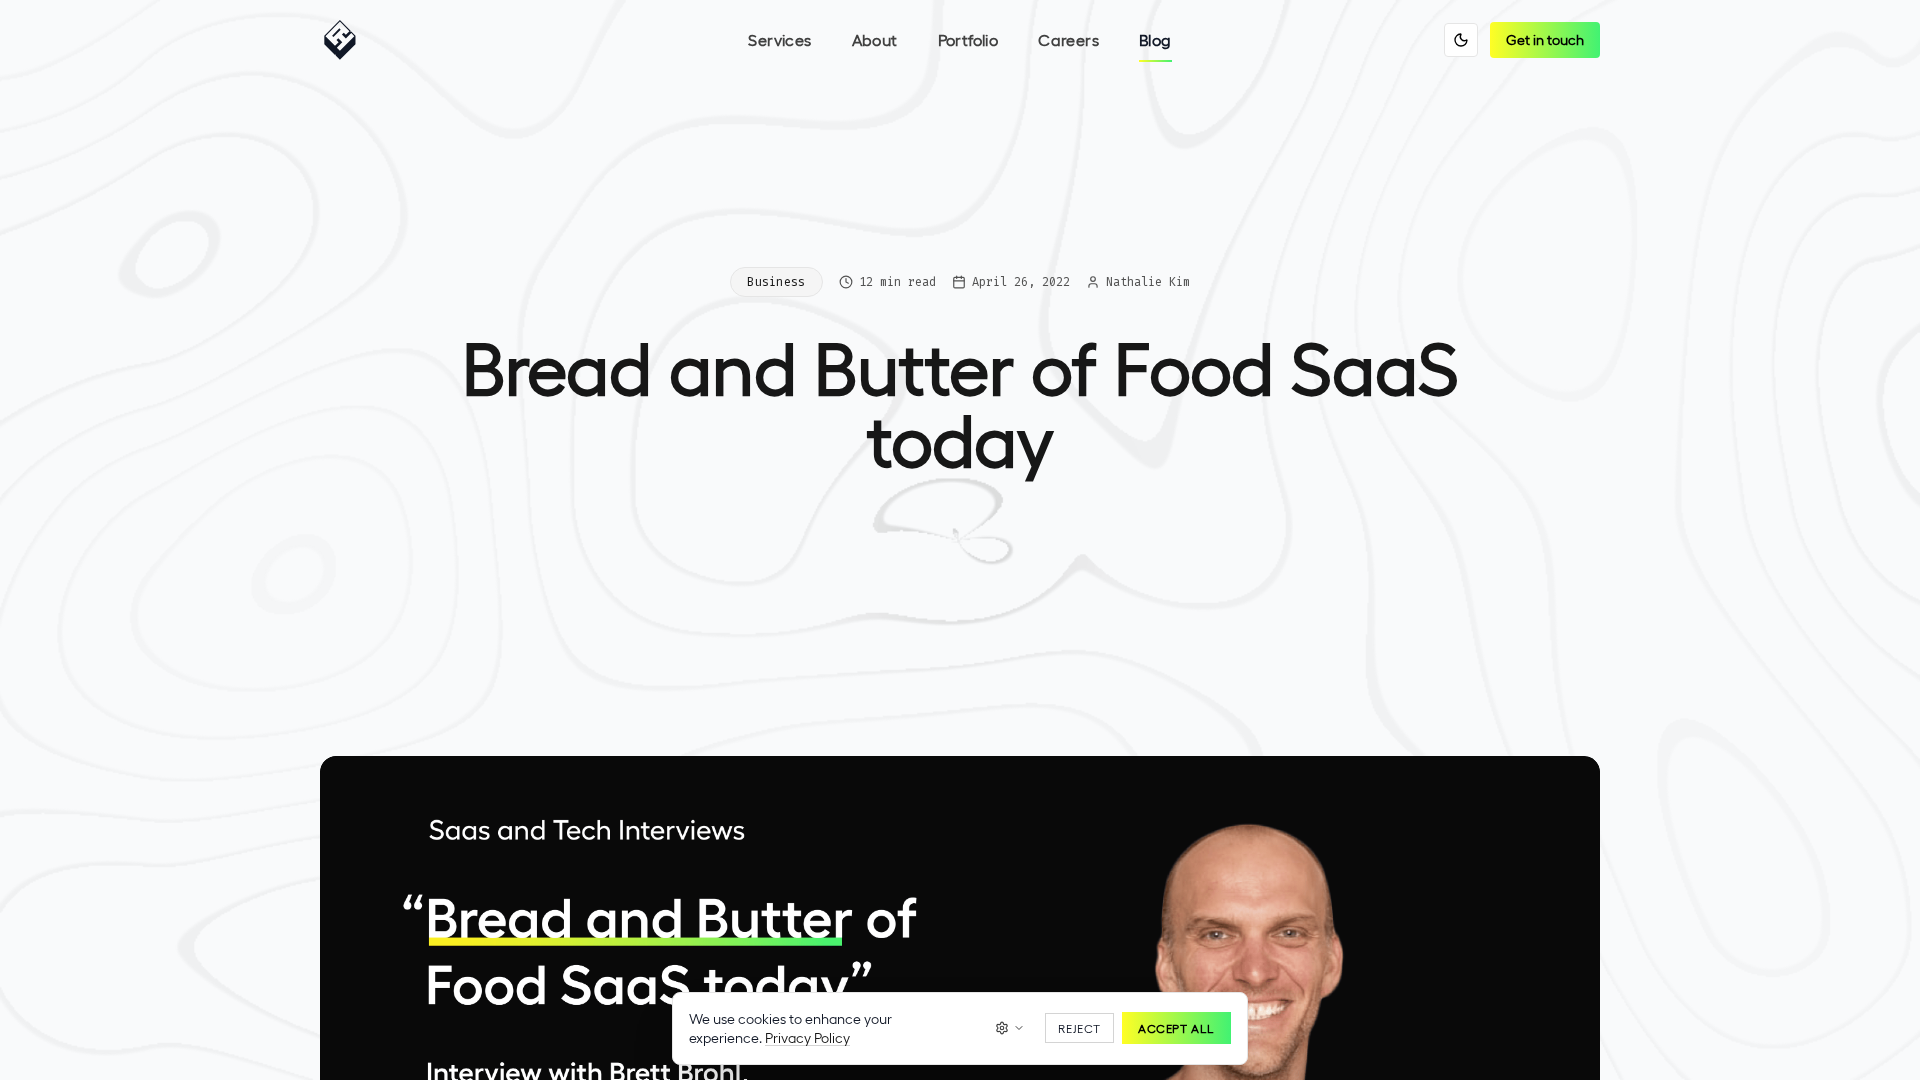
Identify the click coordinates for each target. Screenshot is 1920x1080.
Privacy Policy (807, 1037)
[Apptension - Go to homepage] (345, 40)
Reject (1079, 1028)
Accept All (1176, 1028)
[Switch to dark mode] (1461, 40)
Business (776, 282)
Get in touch (1545, 39)
